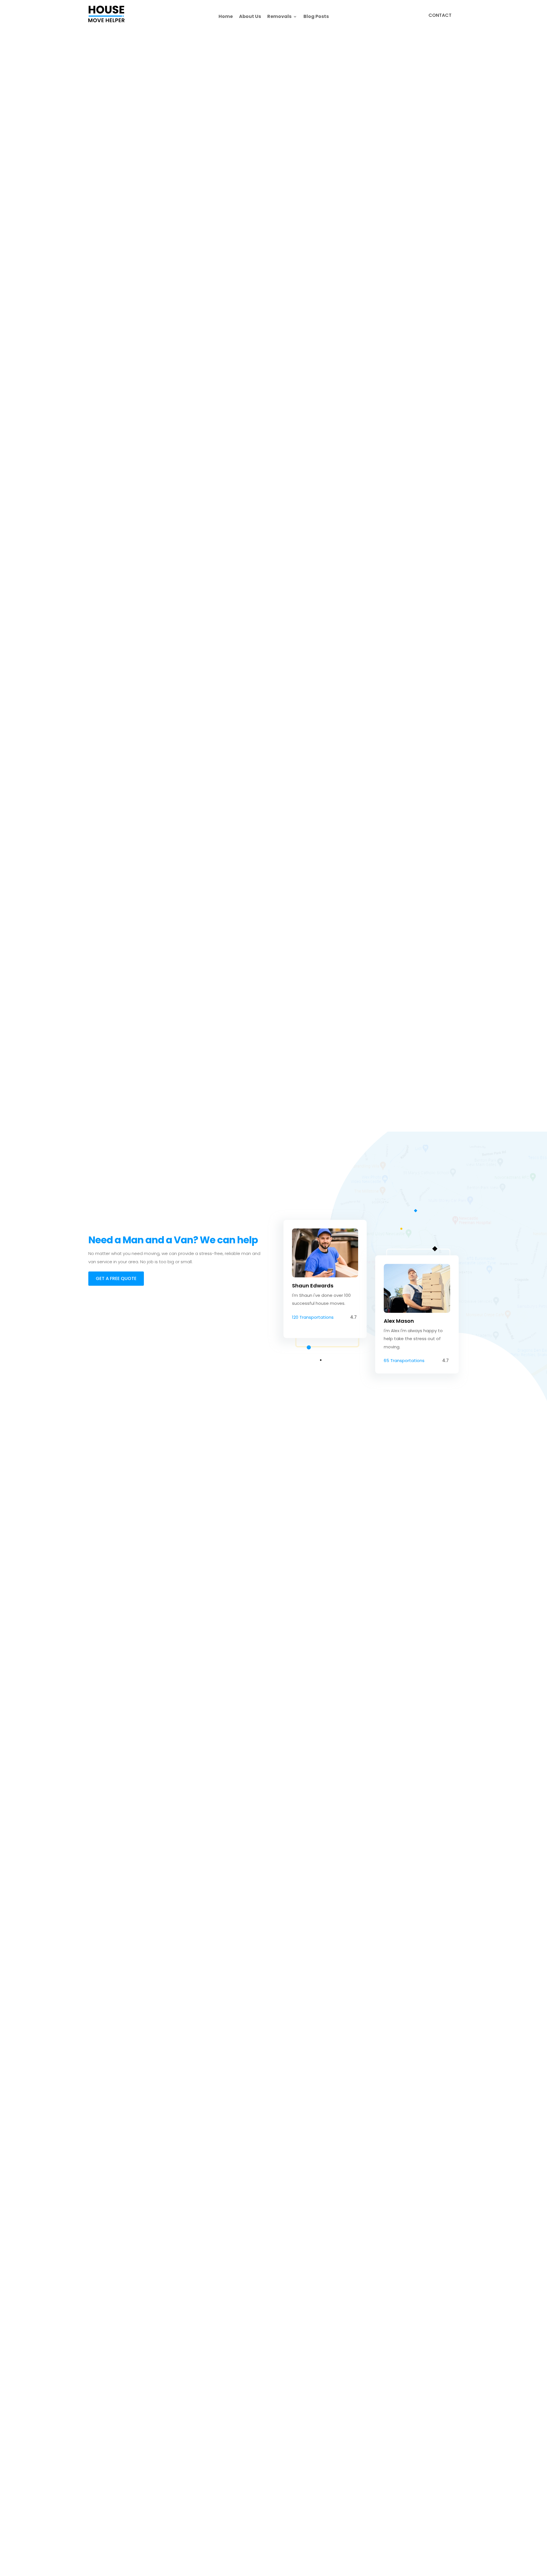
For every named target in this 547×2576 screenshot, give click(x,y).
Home (226, 17)
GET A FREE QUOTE (116, 1278)
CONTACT (440, 15)
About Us (250, 17)
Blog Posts (316, 17)
